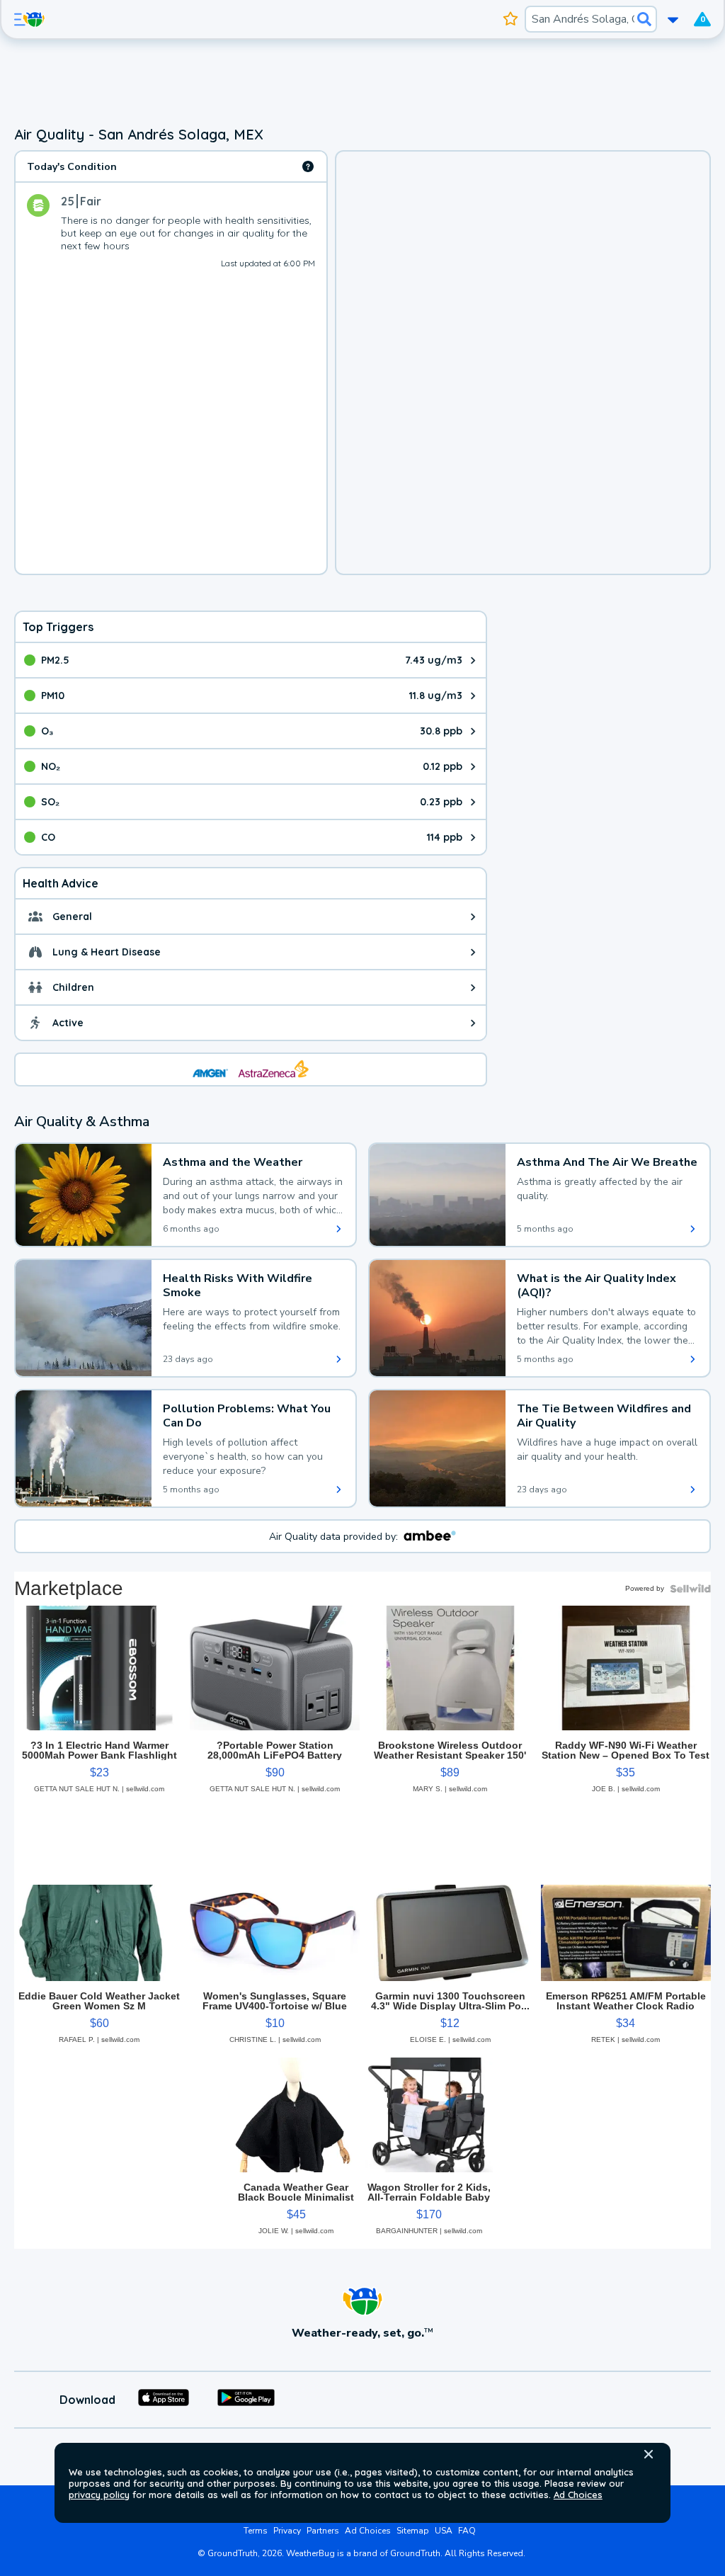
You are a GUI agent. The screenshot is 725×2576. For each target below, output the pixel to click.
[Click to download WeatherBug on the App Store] (164, 2400)
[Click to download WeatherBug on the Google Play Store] (246, 2400)
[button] (649, 2454)
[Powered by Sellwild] (690, 1589)
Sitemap (413, 2531)
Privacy (287, 2531)
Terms (256, 2531)
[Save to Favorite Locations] (511, 19)
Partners (323, 2531)
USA (444, 2531)
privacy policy (99, 2495)
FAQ (467, 2531)
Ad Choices (578, 2495)
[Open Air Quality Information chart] (308, 166)
